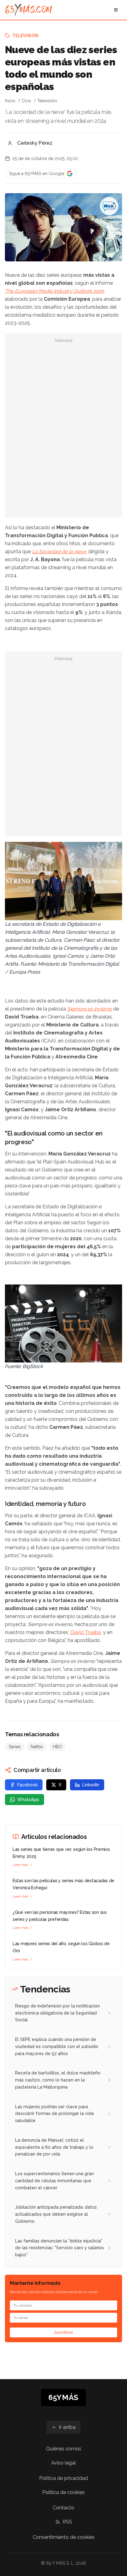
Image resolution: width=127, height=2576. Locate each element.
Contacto (63, 2508)
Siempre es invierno (90, 1009)
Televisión (26, 36)
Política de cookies (63, 2492)
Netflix (37, 1747)
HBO (57, 1747)
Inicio (10, 101)
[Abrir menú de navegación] (116, 10)
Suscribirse (63, 2332)
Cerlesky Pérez (35, 143)
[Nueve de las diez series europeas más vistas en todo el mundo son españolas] (109, 206)
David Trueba (86, 1632)
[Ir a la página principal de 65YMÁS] (29, 10)
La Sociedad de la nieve (59, 551)
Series (15, 1747)
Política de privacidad (63, 2478)
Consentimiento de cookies (64, 2537)
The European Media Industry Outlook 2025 (54, 291)
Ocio (26, 101)
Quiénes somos (64, 2449)
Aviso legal (63, 2463)
